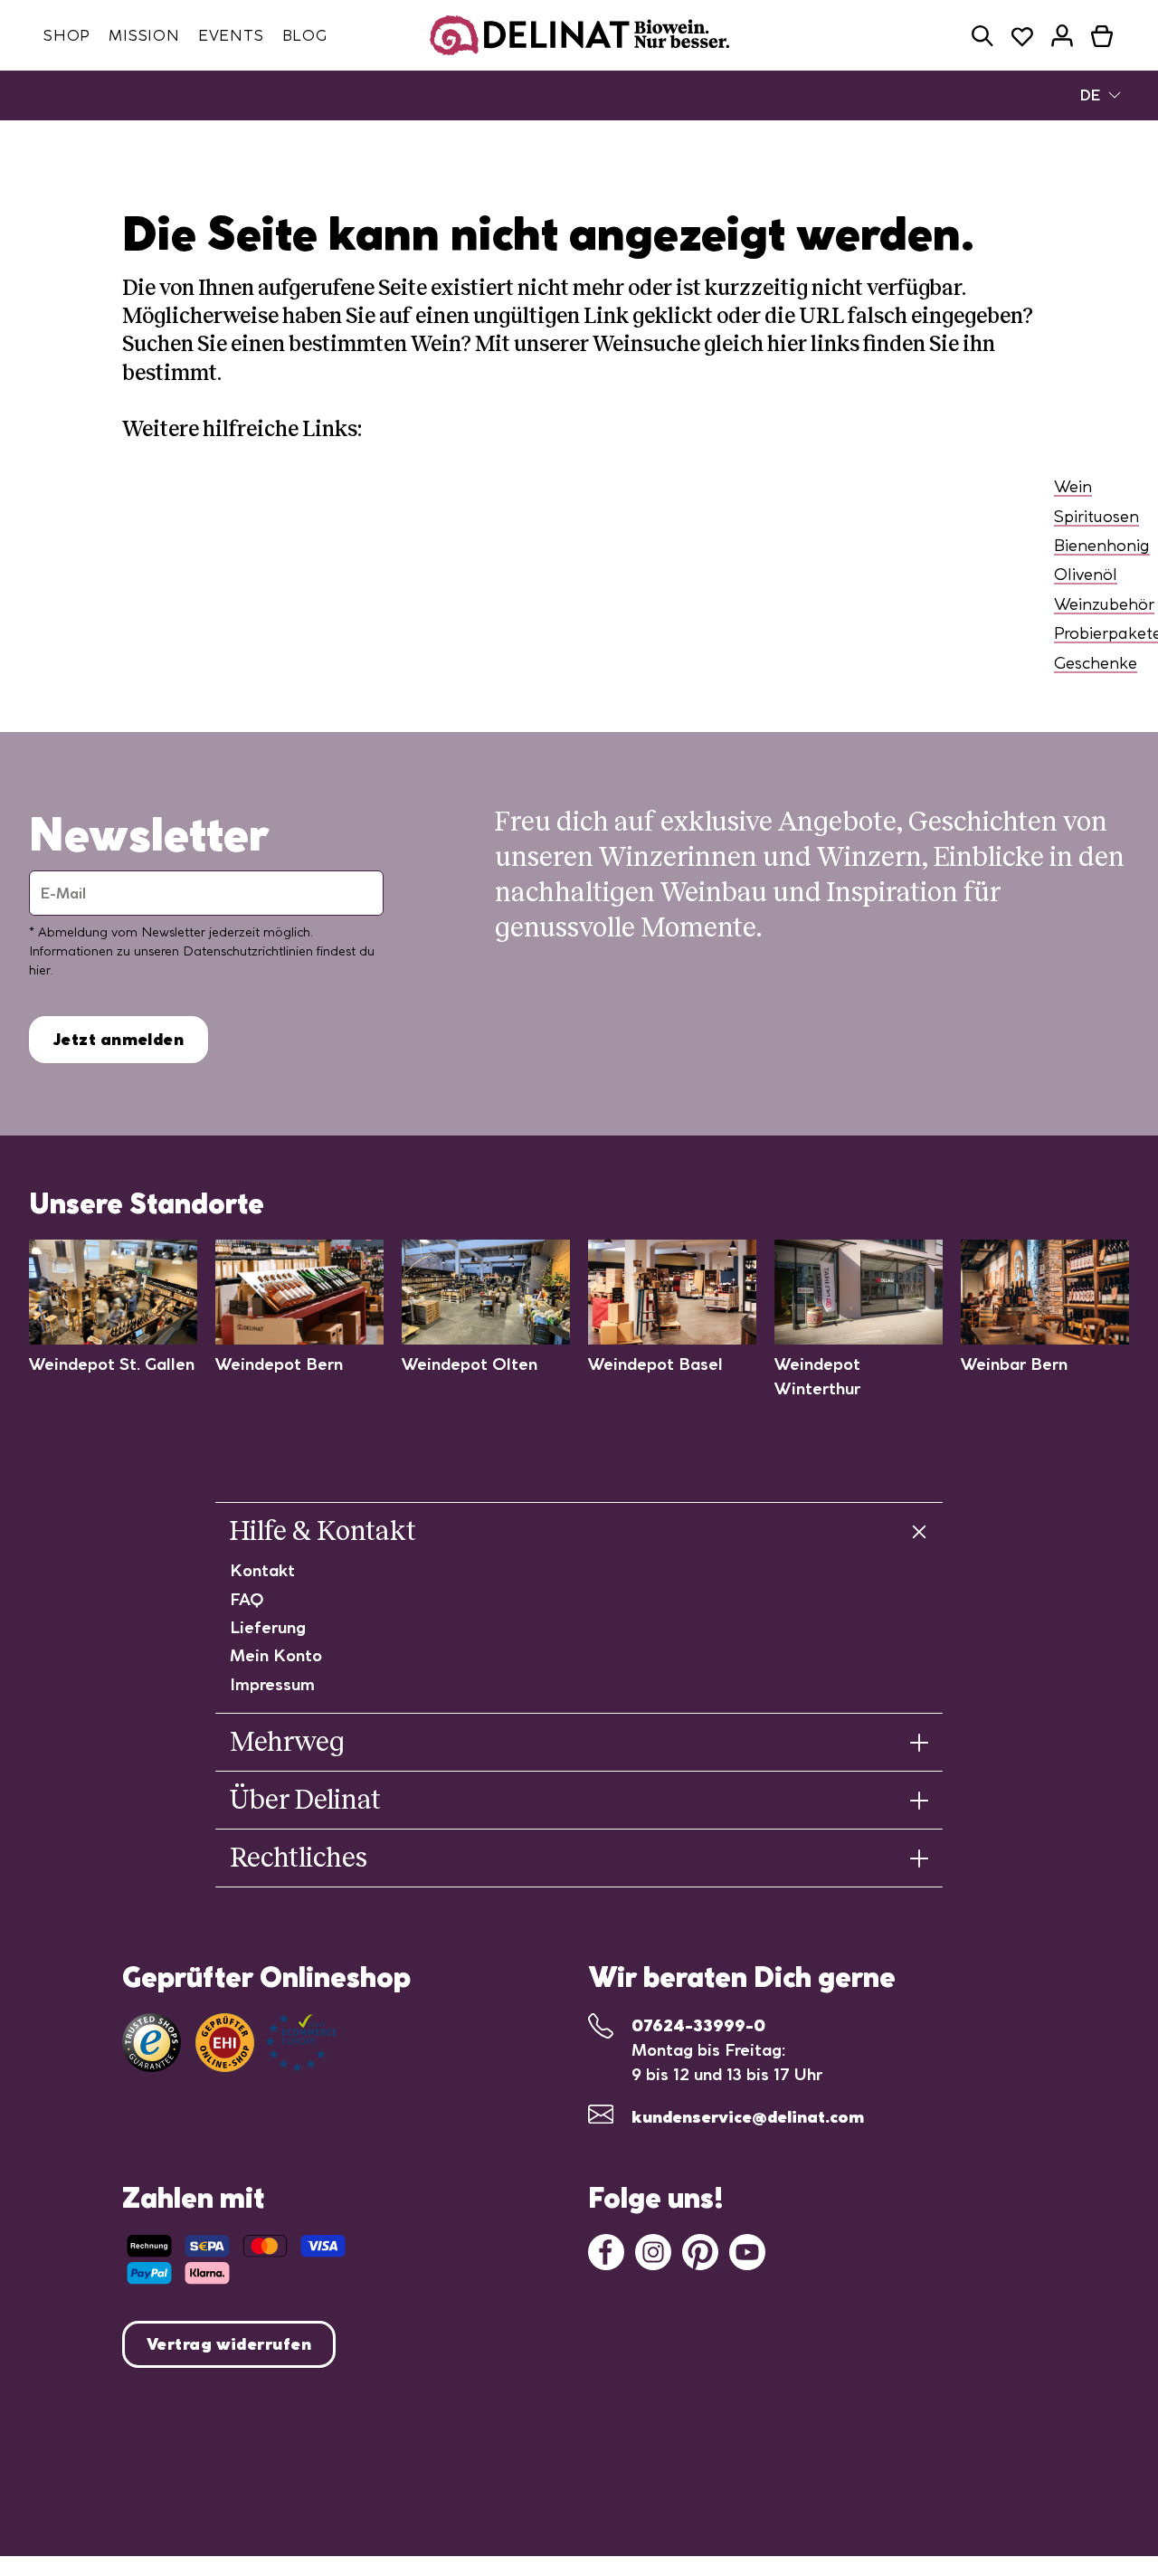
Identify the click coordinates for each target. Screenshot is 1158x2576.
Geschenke (1096, 663)
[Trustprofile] (266, 2043)
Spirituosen (1096, 516)
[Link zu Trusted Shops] (152, 2043)
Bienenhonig (1102, 545)
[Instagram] (653, 2251)
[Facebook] (606, 2251)
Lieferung (268, 1627)
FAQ (247, 1599)
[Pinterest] (700, 2251)
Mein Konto (276, 1655)
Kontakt (262, 1570)
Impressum (272, 1684)
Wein (1073, 486)
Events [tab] (231, 35)
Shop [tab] (67, 35)
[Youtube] (747, 2251)
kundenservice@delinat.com (748, 2117)
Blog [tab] (305, 35)
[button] (982, 36)
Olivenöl (1086, 574)
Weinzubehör (1104, 604)
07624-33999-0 (698, 2025)
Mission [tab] (144, 35)
